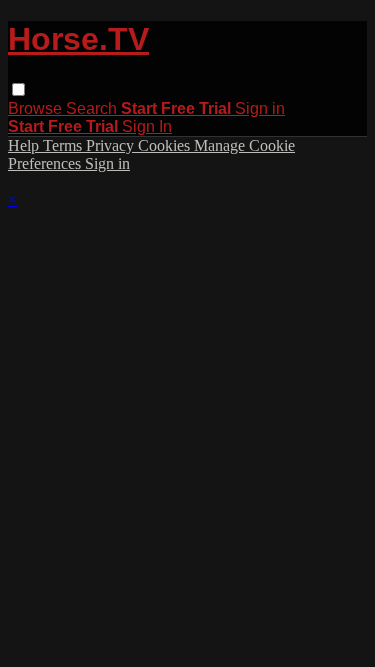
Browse (37, 108)
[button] (18, 89)
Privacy (112, 145)
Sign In (147, 126)
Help (25, 145)
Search (93, 108)
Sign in (260, 108)
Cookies (166, 145)
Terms (64, 145)
